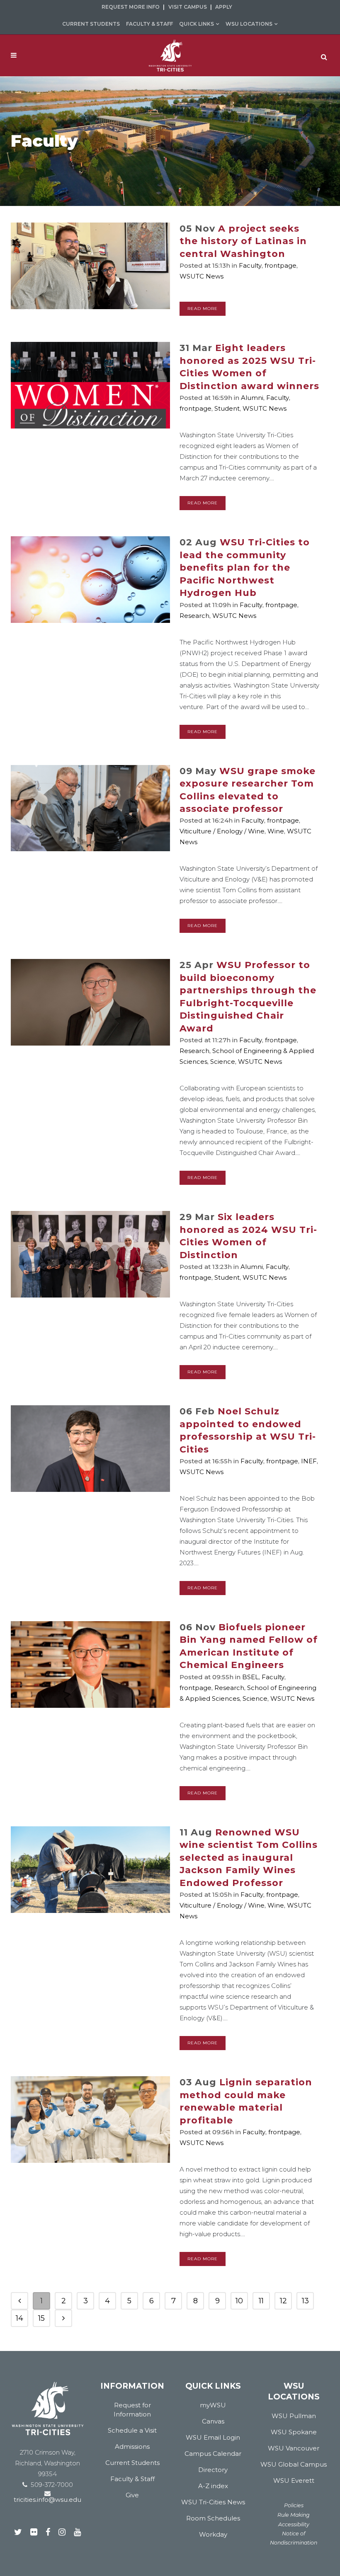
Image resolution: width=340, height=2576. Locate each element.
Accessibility (294, 2524)
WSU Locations (249, 24)
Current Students (91, 24)
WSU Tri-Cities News (213, 2502)
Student (227, 408)
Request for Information (132, 2410)
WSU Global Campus (294, 2464)
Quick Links (197, 24)
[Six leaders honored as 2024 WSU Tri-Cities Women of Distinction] (90, 1254)
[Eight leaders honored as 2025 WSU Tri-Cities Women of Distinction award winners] (90, 385)
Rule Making (294, 2515)
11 (261, 2301)
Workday (213, 2534)
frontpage (280, 265)
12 (283, 2301)
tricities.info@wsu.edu (47, 2500)
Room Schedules (213, 2518)
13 (305, 2301)
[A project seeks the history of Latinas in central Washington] (90, 266)
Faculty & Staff (149, 24)
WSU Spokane (294, 2432)
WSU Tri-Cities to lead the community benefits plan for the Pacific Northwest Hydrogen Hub (245, 568)
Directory (213, 2470)
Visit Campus (188, 7)
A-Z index (213, 2486)
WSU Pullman (294, 2416)
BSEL (250, 1677)
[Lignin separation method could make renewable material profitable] (90, 2120)
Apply (224, 7)
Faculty (250, 265)
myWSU (213, 2405)
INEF (309, 1461)
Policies (294, 2505)
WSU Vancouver (294, 2448)
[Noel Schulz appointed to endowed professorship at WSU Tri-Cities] (90, 1449)
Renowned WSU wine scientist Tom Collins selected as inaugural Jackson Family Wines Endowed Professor (249, 1858)
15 (41, 2318)
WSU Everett (294, 2480)
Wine (276, 831)
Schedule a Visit (132, 2430)
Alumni (252, 398)
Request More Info (131, 7)
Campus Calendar (213, 2454)
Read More (203, 309)
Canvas (213, 2421)
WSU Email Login (213, 2437)
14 (19, 2318)
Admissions (132, 2446)
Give (132, 2495)
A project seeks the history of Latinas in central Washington (243, 241)
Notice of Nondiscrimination (294, 2538)
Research (194, 616)
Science (223, 1062)
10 (239, 2301)
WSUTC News (202, 276)
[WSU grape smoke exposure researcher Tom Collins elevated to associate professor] (90, 808)
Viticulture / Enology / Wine (222, 831)
